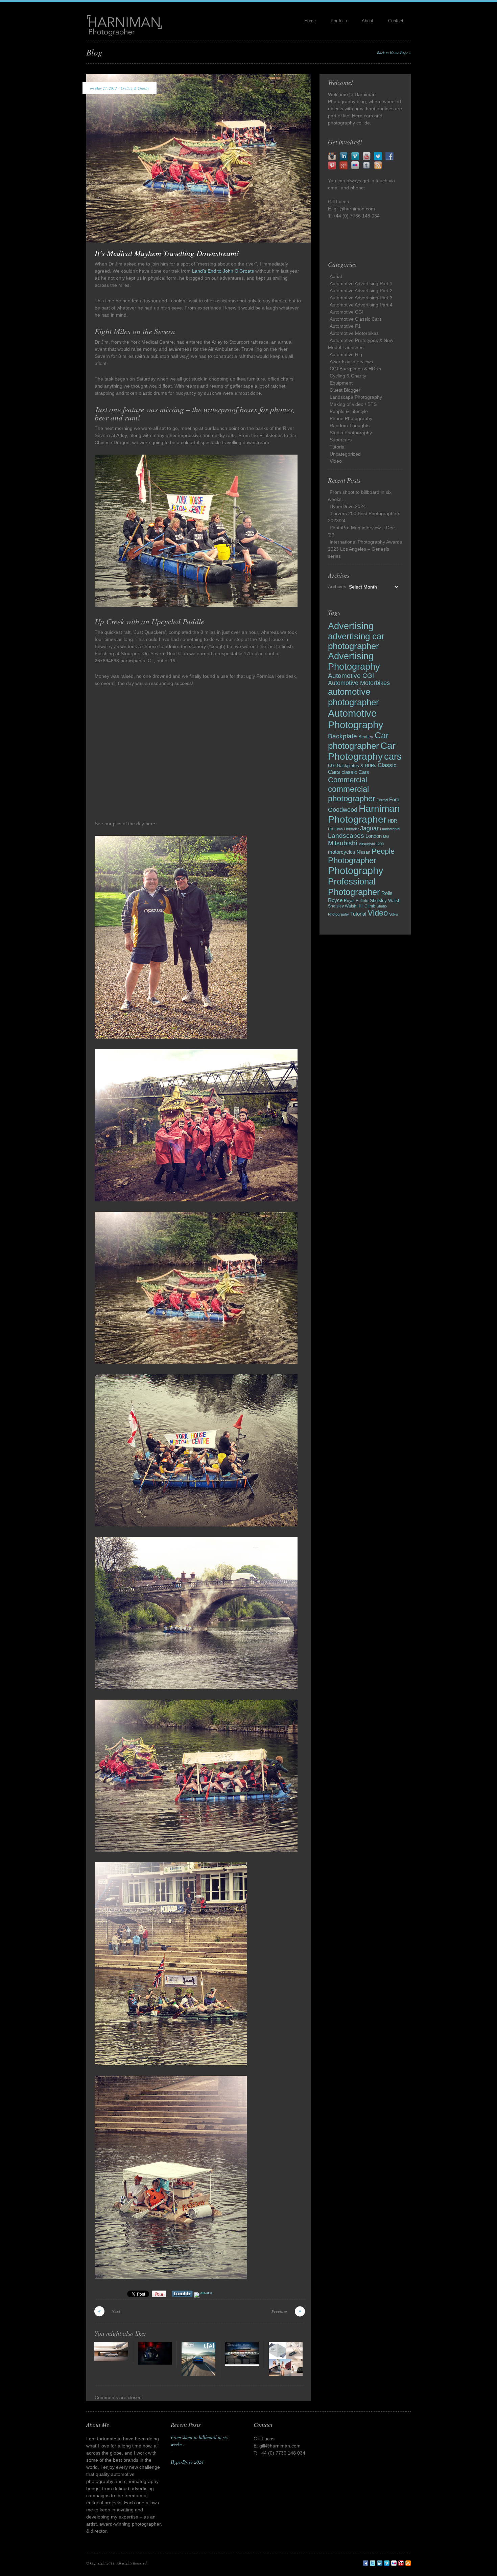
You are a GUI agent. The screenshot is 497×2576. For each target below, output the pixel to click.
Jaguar (369, 828)
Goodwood (343, 810)
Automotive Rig (346, 354)
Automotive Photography (356, 719)
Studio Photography (351, 433)
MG (386, 836)
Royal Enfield (356, 901)
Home (310, 21)
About (368, 21)
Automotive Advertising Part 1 (361, 283)
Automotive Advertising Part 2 (361, 291)
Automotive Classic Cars (356, 319)
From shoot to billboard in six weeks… (360, 496)
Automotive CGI (347, 312)
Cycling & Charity (135, 88)
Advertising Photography (354, 661)
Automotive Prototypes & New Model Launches (361, 344)
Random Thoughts (350, 425)
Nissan (363, 852)
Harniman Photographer (364, 814)
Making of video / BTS (353, 404)
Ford (394, 799)
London (374, 836)
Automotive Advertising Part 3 (361, 298)
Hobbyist (351, 829)
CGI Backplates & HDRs (355, 369)
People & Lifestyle (349, 411)
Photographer (352, 860)
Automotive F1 (345, 326)
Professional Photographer (354, 887)
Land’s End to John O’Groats (223, 271)
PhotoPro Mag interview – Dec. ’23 (362, 531)
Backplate (342, 736)
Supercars (341, 440)
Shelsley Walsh (385, 901)
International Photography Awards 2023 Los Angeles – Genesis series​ (365, 549)
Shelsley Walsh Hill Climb (352, 906)
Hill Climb (335, 829)
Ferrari (382, 800)
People (383, 851)
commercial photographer (352, 794)
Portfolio (339, 21)
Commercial (348, 780)
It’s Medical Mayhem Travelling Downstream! (167, 253)
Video (336, 461)
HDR (392, 821)
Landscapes (346, 836)
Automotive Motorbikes (354, 333)
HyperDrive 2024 (348, 506)
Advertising (351, 626)
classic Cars (355, 772)
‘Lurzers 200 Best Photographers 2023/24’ (364, 517)
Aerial (336, 276)
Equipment (341, 383)
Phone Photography (351, 418)
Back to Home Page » (394, 53)
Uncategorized (345, 454)
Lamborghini (390, 829)
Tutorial (338, 447)
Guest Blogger (345, 390)
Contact (396, 21)
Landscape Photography (356, 397)
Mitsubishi (342, 843)
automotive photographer (353, 697)
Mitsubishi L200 (371, 844)
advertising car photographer (356, 641)
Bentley (366, 737)
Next (116, 2311)
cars (393, 757)
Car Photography (362, 751)
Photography (356, 871)
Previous (280, 2311)
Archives (337, 586)
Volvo (394, 914)
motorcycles (342, 852)
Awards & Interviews (351, 362)
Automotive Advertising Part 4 (361, 305)
